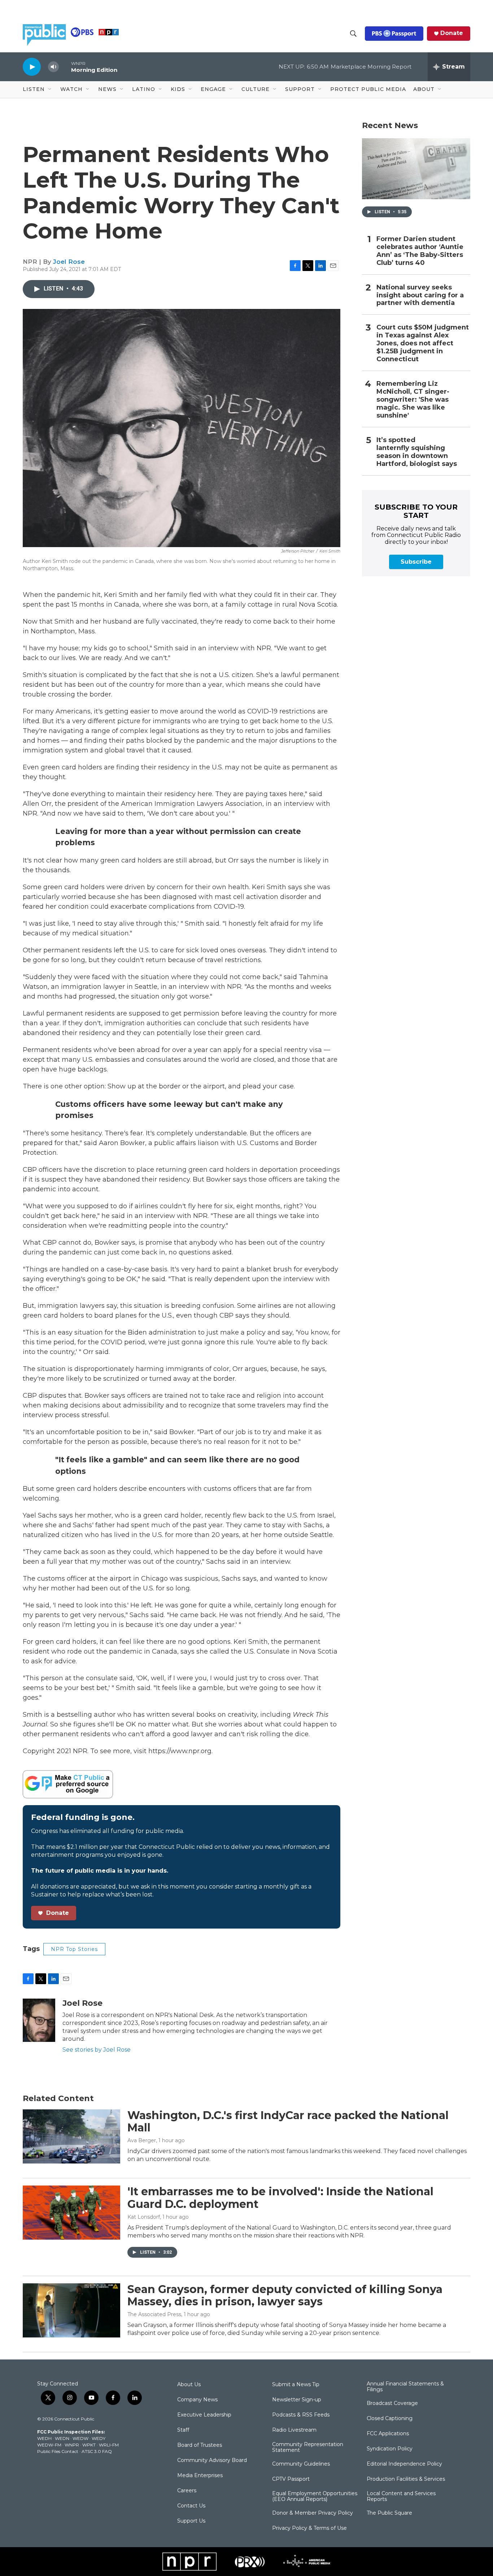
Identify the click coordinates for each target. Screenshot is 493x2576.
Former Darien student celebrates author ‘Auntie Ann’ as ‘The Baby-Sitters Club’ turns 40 (420, 251)
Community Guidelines (301, 2464)
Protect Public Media (368, 89)
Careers (187, 2491)
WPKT (89, 2445)
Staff (183, 2430)
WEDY (99, 2438)
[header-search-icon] (353, 34)
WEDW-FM (49, 2445)
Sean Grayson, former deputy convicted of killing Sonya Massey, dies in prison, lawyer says (285, 2296)
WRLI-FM (109, 2445)
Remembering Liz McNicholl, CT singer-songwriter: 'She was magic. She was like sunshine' (413, 400)
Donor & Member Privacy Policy (313, 2513)
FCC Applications (388, 2434)
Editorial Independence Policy (404, 2464)
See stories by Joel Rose (97, 2050)
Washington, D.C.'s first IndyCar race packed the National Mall (288, 2122)
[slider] (65, 67)
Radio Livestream (294, 2430)
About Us (189, 2385)
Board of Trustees (200, 2445)
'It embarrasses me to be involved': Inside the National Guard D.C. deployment (280, 2198)
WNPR (72, 2445)
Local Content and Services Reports (401, 2497)
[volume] (53, 67)
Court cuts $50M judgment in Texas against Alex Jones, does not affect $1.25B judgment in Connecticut (423, 343)
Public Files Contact (58, 2451)
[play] (32, 67)
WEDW (80, 2438)
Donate (452, 33)
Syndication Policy (390, 2449)
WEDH (44, 2438)
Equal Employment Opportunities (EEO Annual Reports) (315, 2497)
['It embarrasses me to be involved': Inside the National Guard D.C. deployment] (71, 2213)
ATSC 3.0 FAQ (97, 2451)
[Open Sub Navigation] (50, 89)
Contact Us (191, 2506)
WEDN (62, 2438)
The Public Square (389, 2513)
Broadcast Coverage (392, 2403)
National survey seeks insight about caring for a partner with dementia (420, 295)
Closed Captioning (390, 2419)
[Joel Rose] (39, 2020)
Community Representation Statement (308, 2448)
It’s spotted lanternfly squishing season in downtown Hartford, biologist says (417, 452)
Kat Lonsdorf (144, 2217)
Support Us (191, 2521)
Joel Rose (69, 262)
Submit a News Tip (296, 2385)
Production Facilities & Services (406, 2479)
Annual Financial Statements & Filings (405, 2387)
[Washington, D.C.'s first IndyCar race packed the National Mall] (71, 2136)
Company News (197, 2400)
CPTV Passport (291, 2479)
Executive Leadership (204, 2415)
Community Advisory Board (212, 2461)
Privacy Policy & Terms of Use (309, 2528)
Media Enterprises (200, 2476)
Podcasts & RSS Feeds (301, 2415)
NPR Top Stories (74, 1949)
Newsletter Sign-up (297, 2400)
